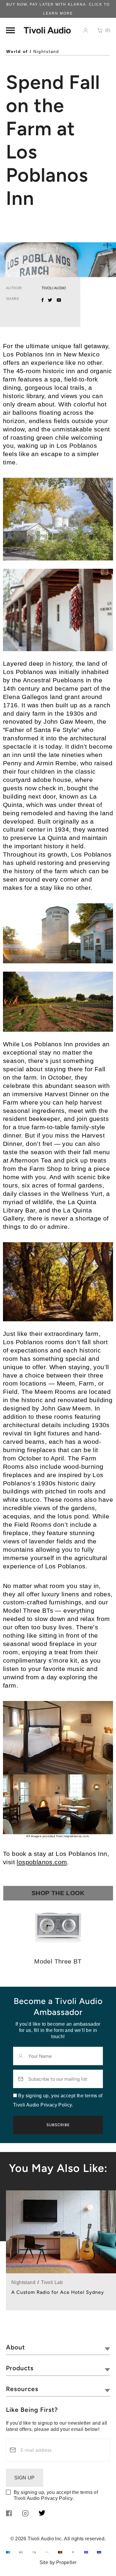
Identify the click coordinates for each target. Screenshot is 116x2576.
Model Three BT (58, 1961)
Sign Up (25, 2478)
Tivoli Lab (52, 2282)
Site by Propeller (58, 2562)
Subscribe (58, 2125)
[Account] (86, 30)
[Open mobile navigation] (10, 30)
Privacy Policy (57, 2498)
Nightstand (46, 51)
